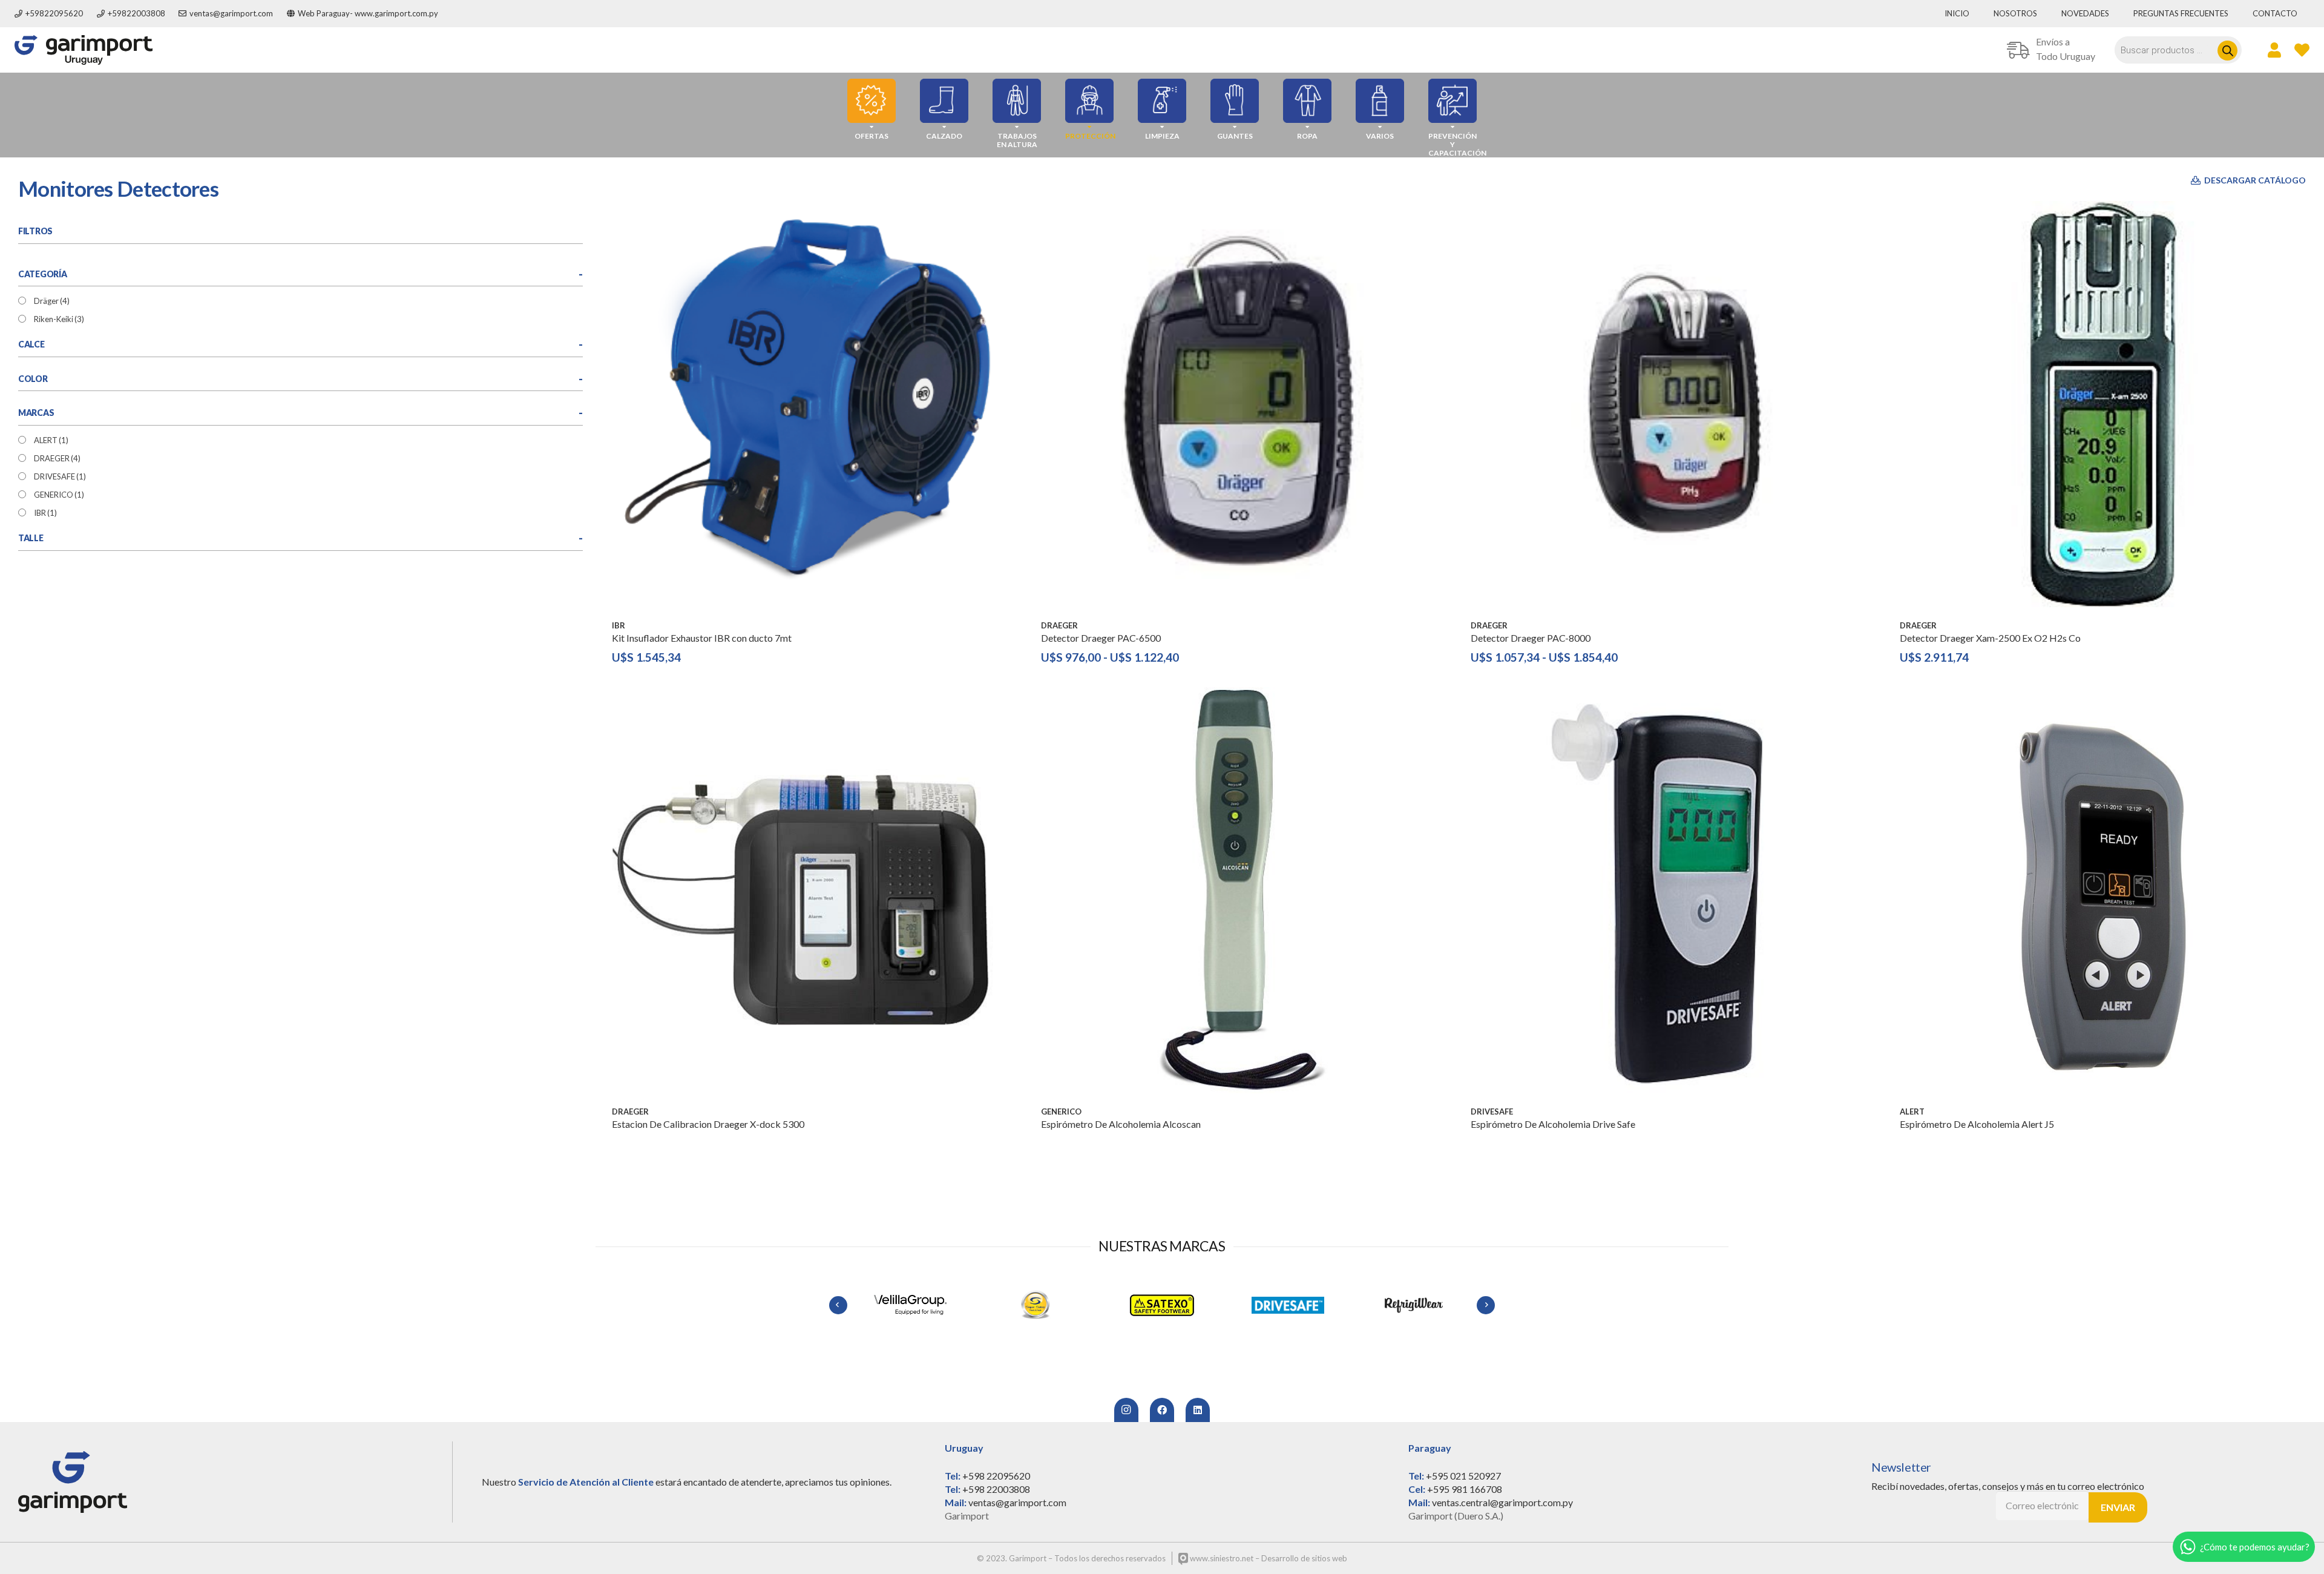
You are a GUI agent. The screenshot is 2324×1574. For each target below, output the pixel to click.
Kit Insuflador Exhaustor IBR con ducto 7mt (702, 638)
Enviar (2118, 1507)
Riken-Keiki (59, 319)
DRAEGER (57, 458)
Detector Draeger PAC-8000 (1531, 638)
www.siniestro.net (1221, 1558)
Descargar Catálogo (2254, 180)
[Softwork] (1414, 1305)
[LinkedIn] (1198, 1410)
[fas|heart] (2302, 50)
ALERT (51, 440)
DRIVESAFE (60, 476)
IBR (45, 513)
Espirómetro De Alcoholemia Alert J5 (1977, 1124)
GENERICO (59, 495)
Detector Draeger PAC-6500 (1101, 638)
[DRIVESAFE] (1162, 1305)
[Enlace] (84, 50)
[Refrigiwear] (1288, 1305)
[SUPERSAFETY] (910, 1305)
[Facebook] (1162, 1410)
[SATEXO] (1036, 1305)
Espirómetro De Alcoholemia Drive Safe (1553, 1124)
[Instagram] (1126, 1410)
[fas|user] (2274, 50)
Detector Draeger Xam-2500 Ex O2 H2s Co (1990, 638)
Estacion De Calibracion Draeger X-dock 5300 (708, 1124)
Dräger (52, 301)
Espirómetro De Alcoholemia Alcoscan (1121, 1124)
